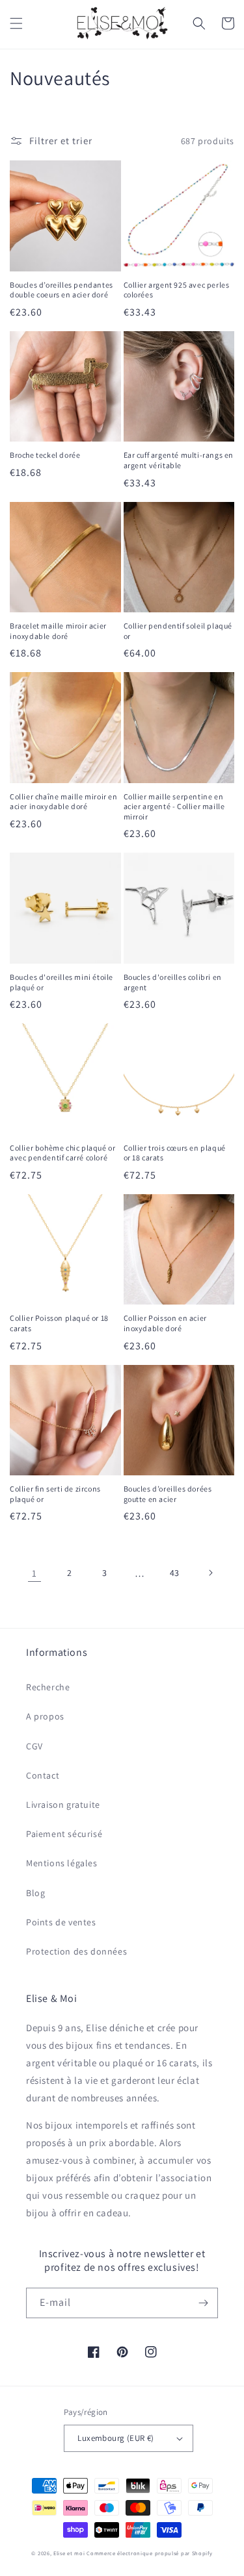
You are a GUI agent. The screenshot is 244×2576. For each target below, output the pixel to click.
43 (175, 1573)
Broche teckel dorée (45, 455)
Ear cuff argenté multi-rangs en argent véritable (179, 460)
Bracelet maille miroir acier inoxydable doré (58, 631)
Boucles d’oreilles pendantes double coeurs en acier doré (61, 290)
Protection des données (76, 1951)
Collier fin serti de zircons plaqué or (55, 1494)
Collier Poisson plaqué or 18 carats (59, 1323)
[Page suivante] (210, 1573)
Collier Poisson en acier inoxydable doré (165, 1323)
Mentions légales (62, 1863)
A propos (45, 1716)
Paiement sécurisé (64, 1834)
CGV (34, 1746)
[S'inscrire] (203, 2303)
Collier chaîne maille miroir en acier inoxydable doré (64, 802)
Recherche (48, 1687)
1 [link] (34, 1573)
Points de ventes (61, 1922)
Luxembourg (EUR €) (115, 2438)
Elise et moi (69, 2553)
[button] (16, 23)
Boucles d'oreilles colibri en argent (173, 982)
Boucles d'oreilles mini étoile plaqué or (61, 982)
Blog (35, 1893)
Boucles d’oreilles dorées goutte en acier (168, 1494)
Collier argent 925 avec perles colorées (177, 290)
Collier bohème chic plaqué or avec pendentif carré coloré (62, 1153)
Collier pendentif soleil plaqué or (178, 631)
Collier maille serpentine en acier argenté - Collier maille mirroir (174, 807)
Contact (43, 1775)
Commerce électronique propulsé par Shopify (149, 2553)
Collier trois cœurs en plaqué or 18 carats (175, 1153)
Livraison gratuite (63, 1805)
